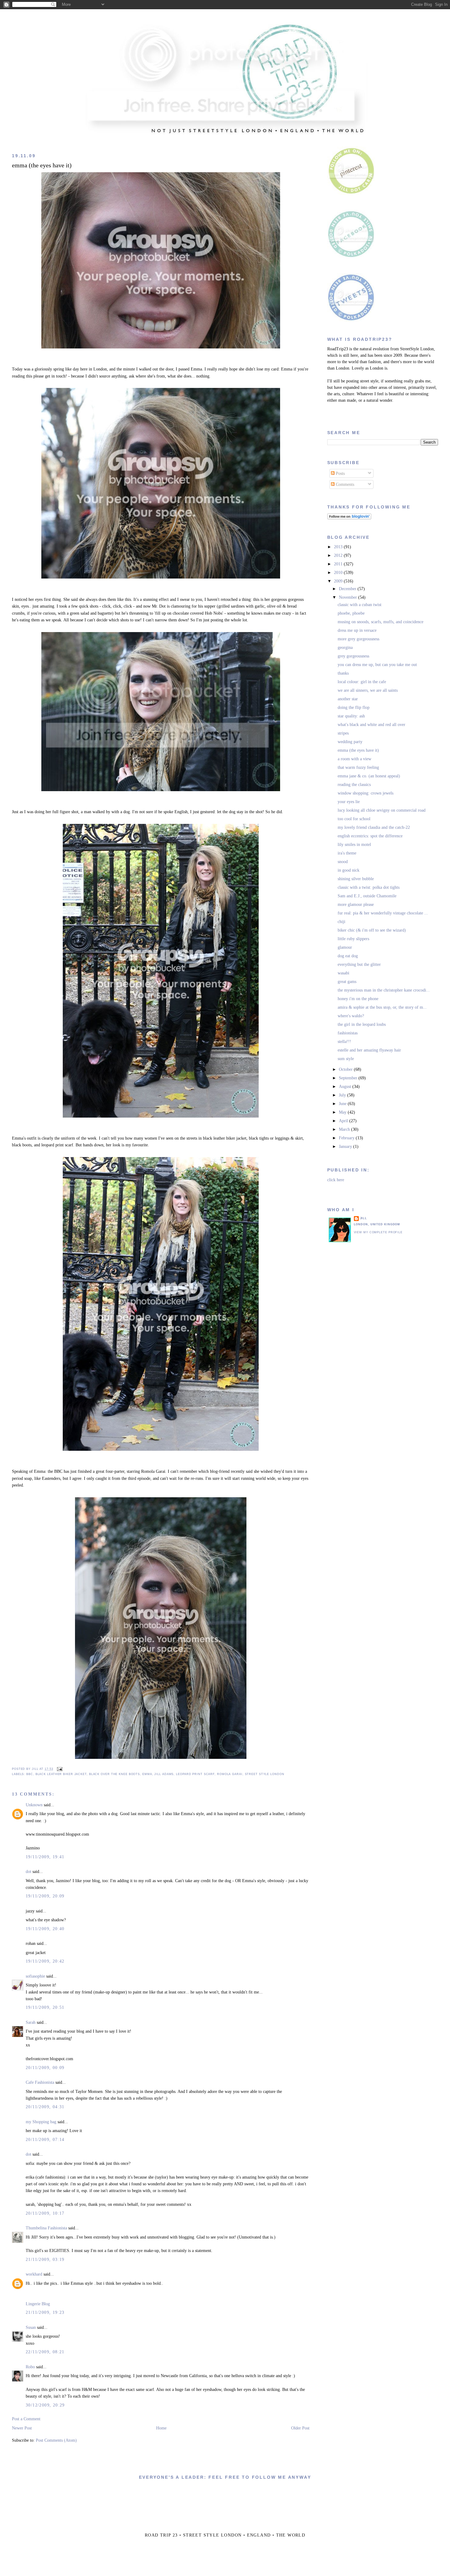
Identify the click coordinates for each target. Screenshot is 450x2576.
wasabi (343, 973)
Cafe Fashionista (40, 2082)
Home (161, 2428)
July (343, 1095)
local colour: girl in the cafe (362, 682)
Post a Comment (26, 2419)
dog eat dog (348, 956)
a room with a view (354, 759)
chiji (341, 922)
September (349, 1078)
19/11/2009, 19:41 (45, 1857)
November (349, 597)
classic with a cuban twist (360, 605)
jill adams (164, 1774)
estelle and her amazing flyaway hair (369, 1050)
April (344, 1121)
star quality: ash (351, 716)
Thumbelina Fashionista (46, 2228)
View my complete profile (378, 1232)
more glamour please (356, 905)
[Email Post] (59, 1769)
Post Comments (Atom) (56, 2440)
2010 (339, 573)
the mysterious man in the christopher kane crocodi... (384, 990)
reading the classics (354, 785)
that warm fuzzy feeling (358, 767)
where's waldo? (351, 1016)
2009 (339, 581)
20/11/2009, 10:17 (45, 2213)
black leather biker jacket (61, 1774)
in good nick (349, 870)
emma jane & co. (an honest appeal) (369, 776)
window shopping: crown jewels (366, 793)
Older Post (300, 2428)
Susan (31, 2327)
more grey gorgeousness (358, 639)
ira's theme (347, 853)
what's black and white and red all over (371, 725)
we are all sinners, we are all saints (368, 690)
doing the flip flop (354, 707)
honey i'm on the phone (358, 999)
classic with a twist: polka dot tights (369, 887)
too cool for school (354, 819)
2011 (339, 564)
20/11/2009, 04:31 (45, 2107)
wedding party (350, 742)
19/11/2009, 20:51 (45, 2007)
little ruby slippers (353, 939)
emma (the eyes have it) (42, 165)
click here (336, 1180)
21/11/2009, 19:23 (45, 2312)
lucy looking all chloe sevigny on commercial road (382, 810)
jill (364, 1218)
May (343, 1112)
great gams (347, 982)
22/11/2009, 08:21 (45, 2352)
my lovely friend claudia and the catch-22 (374, 827)
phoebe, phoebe (351, 613)
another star (348, 699)
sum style (346, 1059)
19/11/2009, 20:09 (45, 1896)
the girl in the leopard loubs (362, 1024)
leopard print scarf (195, 1774)
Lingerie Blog (38, 2304)
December (348, 589)
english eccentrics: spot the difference (370, 836)
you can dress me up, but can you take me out (377, 665)
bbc (30, 1774)
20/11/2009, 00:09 (45, 2068)
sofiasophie (35, 1976)
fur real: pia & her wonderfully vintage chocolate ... (383, 913)
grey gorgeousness (353, 656)
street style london (265, 1774)
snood (343, 862)
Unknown (34, 1805)
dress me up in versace (357, 630)
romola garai (230, 1774)
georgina (345, 648)
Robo (30, 2367)
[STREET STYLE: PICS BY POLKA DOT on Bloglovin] (349, 518)
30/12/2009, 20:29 (45, 2405)
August (346, 1087)
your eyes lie (349, 802)
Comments (344, 484)
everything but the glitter (359, 964)
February (347, 1138)
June (343, 1104)
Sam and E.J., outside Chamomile (367, 896)
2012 (339, 555)
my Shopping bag (41, 2122)
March (345, 1129)
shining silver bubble (356, 879)
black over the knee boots (114, 1774)
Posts (340, 473)
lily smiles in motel (354, 845)
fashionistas (348, 1033)
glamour (345, 947)
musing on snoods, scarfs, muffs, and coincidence (381, 622)
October (346, 1069)
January (346, 1147)
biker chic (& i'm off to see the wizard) (372, 930)
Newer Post (22, 2428)
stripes (343, 733)
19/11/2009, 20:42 (45, 1961)
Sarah (31, 2022)
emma (147, 1774)
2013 (339, 547)
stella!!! (344, 1042)
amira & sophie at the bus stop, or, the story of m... (382, 1007)
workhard (34, 2274)
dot (28, 1872)
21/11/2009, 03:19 (45, 2260)
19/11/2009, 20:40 (45, 1929)
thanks (343, 673)
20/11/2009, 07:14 (45, 2140)
